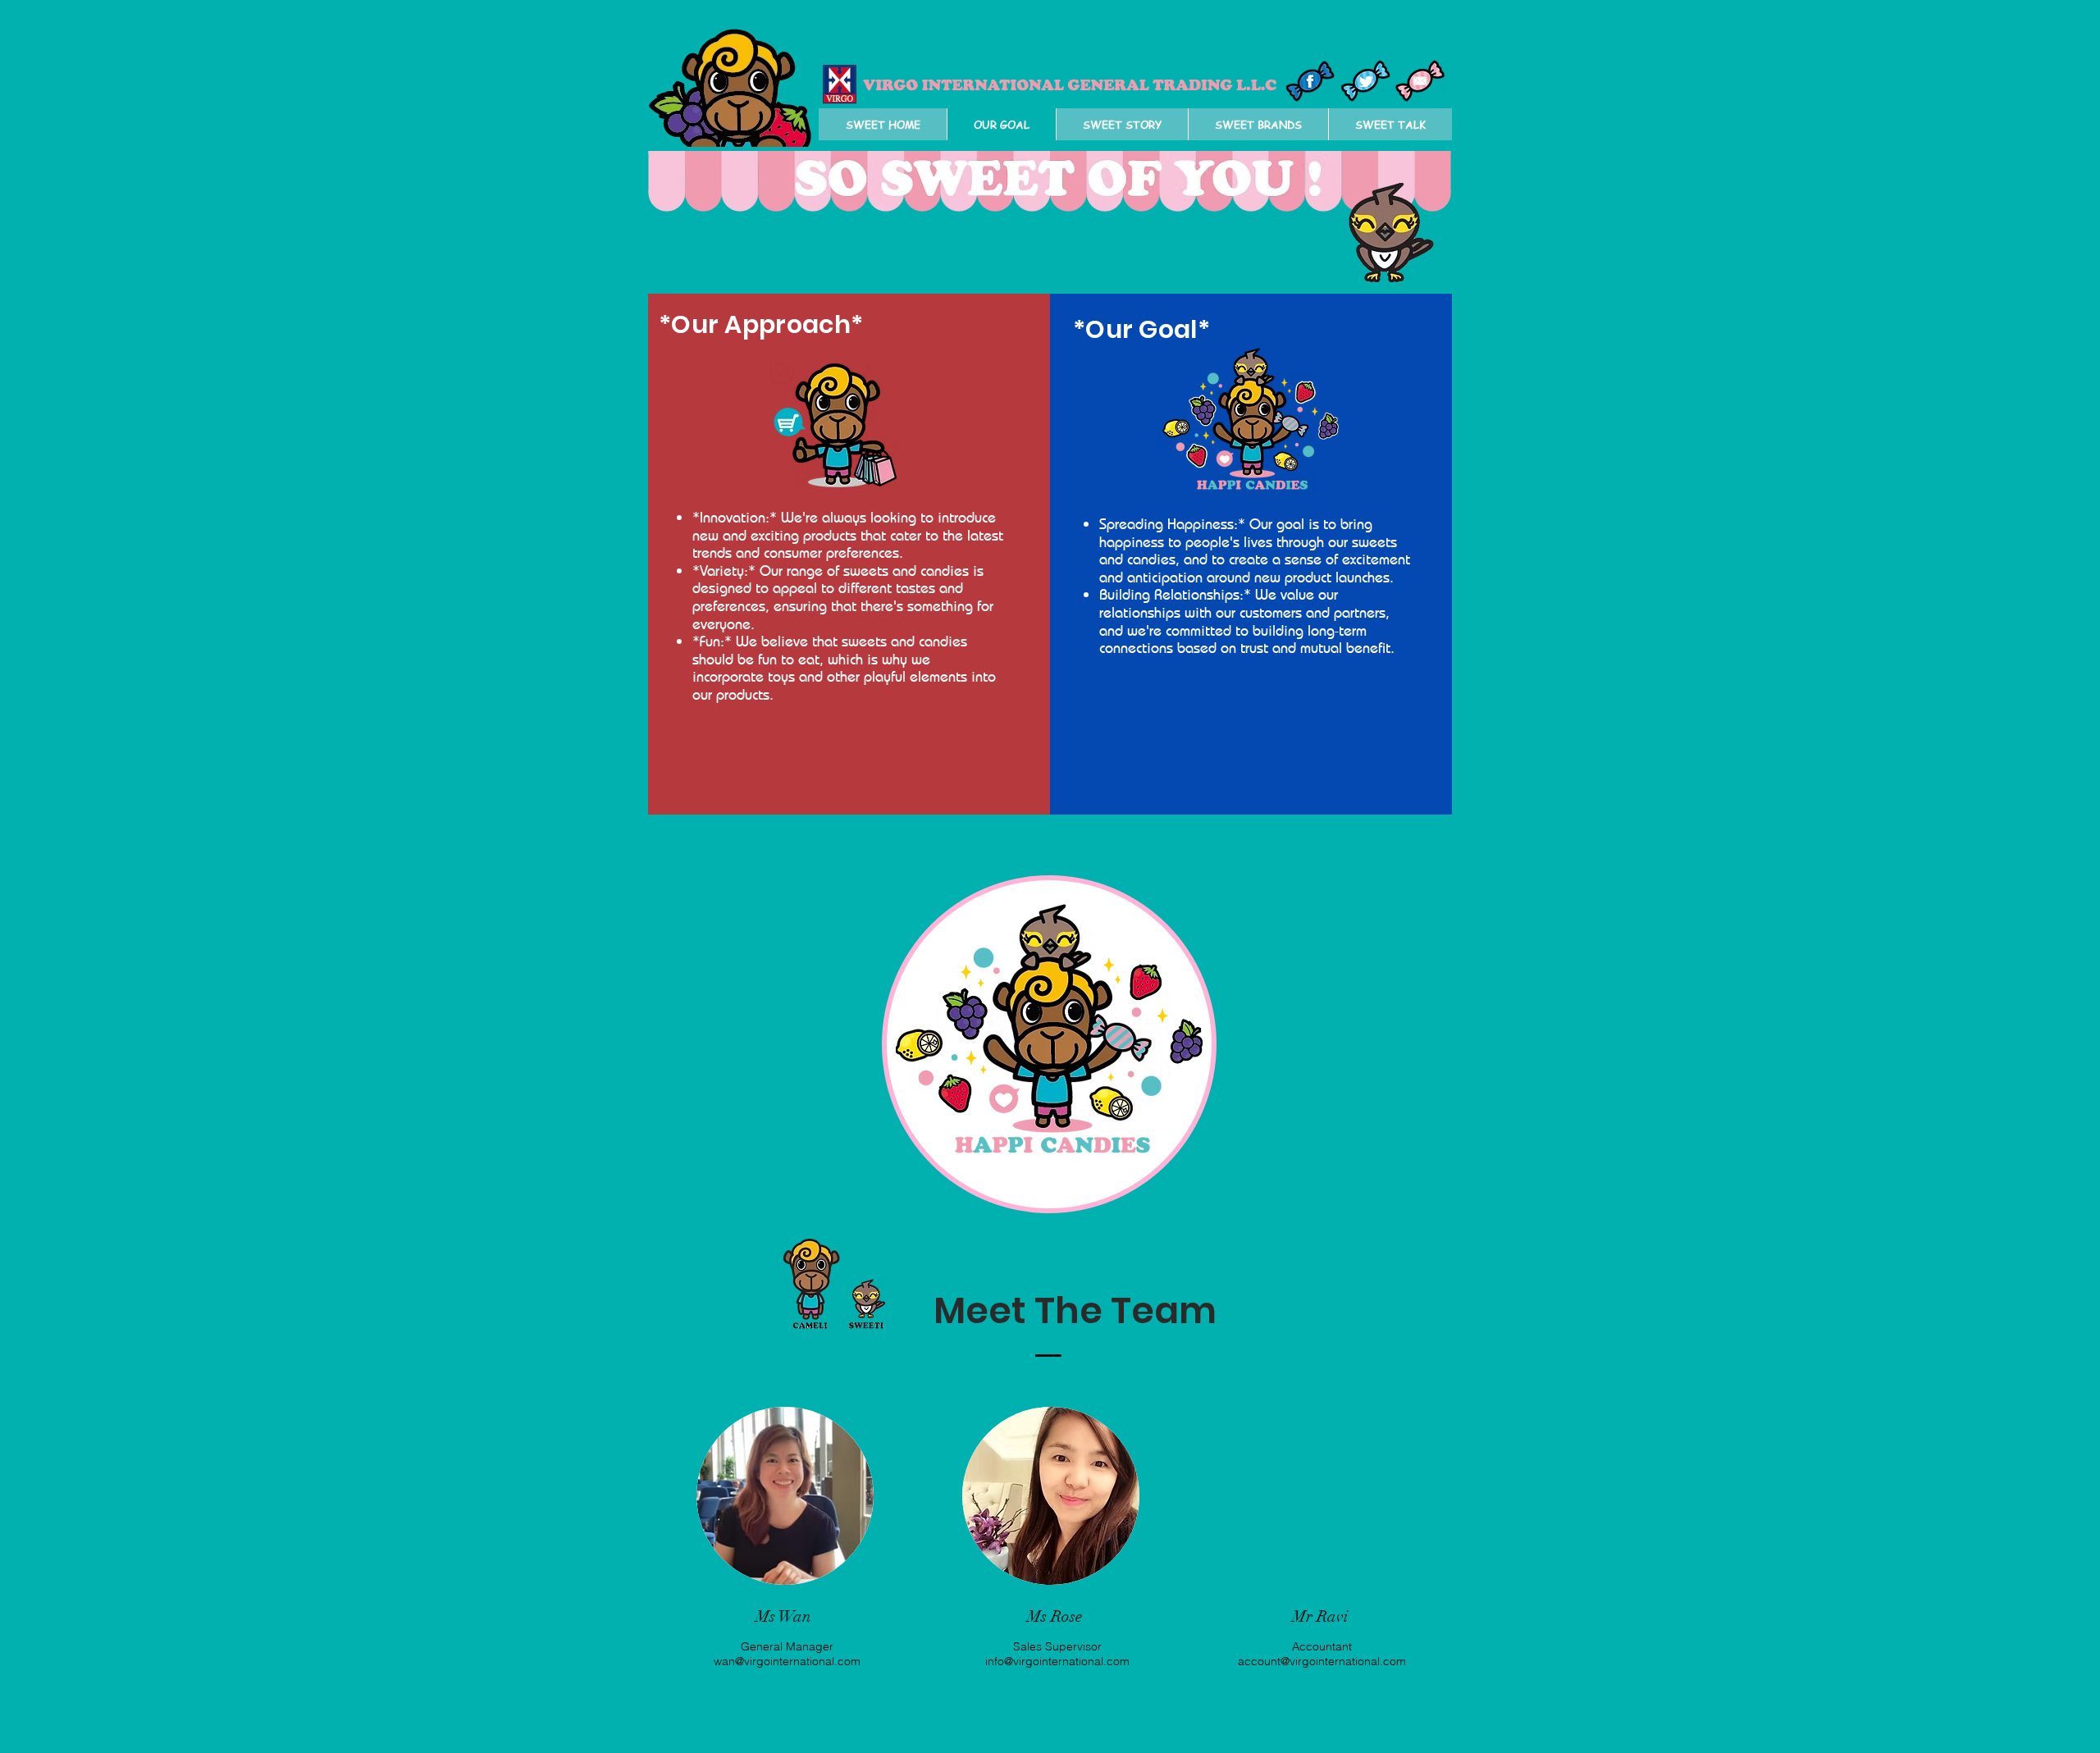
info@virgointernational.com (1057, 1661)
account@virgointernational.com (1322, 1661)
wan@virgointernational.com (787, 1661)
